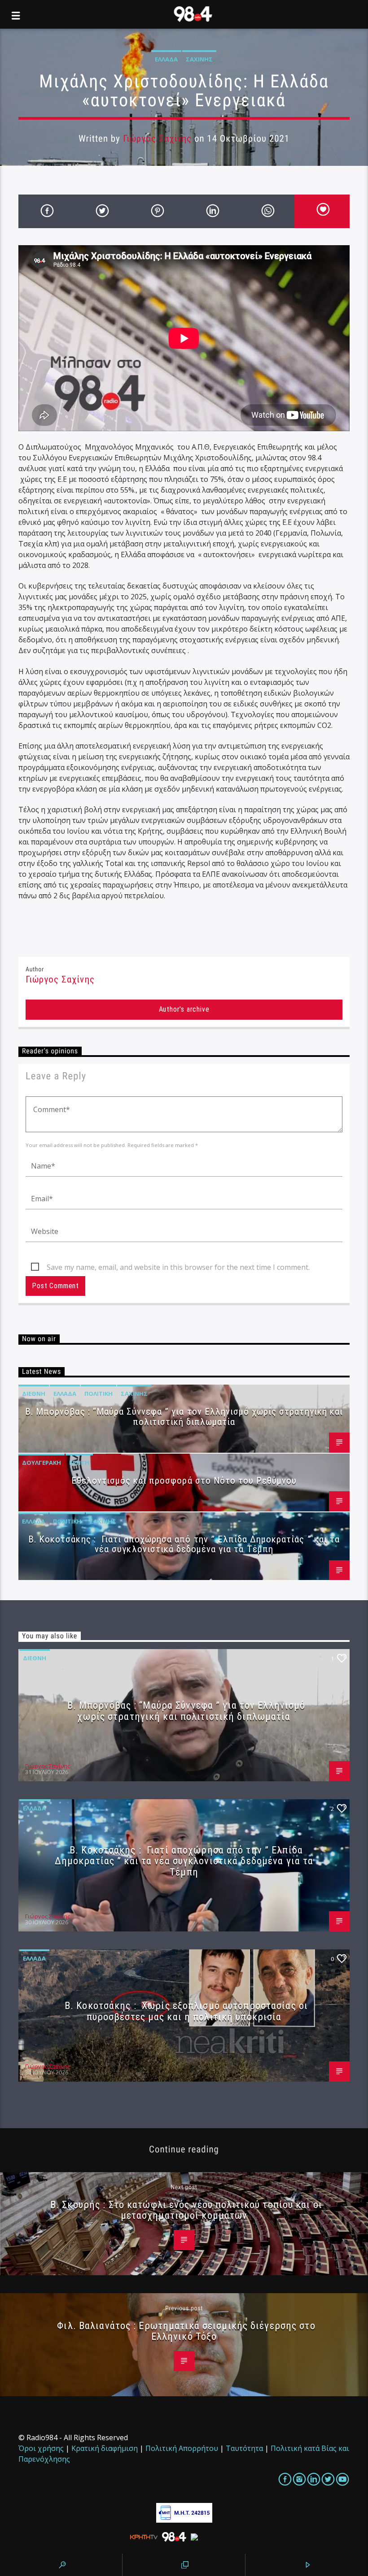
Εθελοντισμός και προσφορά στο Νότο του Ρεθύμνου (184, 1481)
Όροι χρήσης (41, 2448)
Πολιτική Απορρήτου (182, 2448)
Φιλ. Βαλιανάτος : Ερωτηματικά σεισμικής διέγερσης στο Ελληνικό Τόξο (186, 2331)
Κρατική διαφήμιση (105, 2448)
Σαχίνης (199, 59)
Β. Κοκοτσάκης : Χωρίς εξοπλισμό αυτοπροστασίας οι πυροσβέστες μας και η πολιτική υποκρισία (186, 2011)
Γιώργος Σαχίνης (158, 139)
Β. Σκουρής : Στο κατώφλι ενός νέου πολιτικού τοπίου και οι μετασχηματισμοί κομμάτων (186, 2210)
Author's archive (184, 1009)
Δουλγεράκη (42, 1463)
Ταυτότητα (244, 2448)
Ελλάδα (166, 59)
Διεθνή (34, 1394)
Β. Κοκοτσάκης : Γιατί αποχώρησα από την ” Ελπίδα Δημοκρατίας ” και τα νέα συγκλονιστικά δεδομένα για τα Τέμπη (184, 1544)
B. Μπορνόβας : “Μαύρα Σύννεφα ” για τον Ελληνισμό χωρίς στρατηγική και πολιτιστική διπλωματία (184, 1417)
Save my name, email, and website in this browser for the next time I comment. (178, 1267)
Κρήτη (79, 1463)
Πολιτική (99, 1394)
